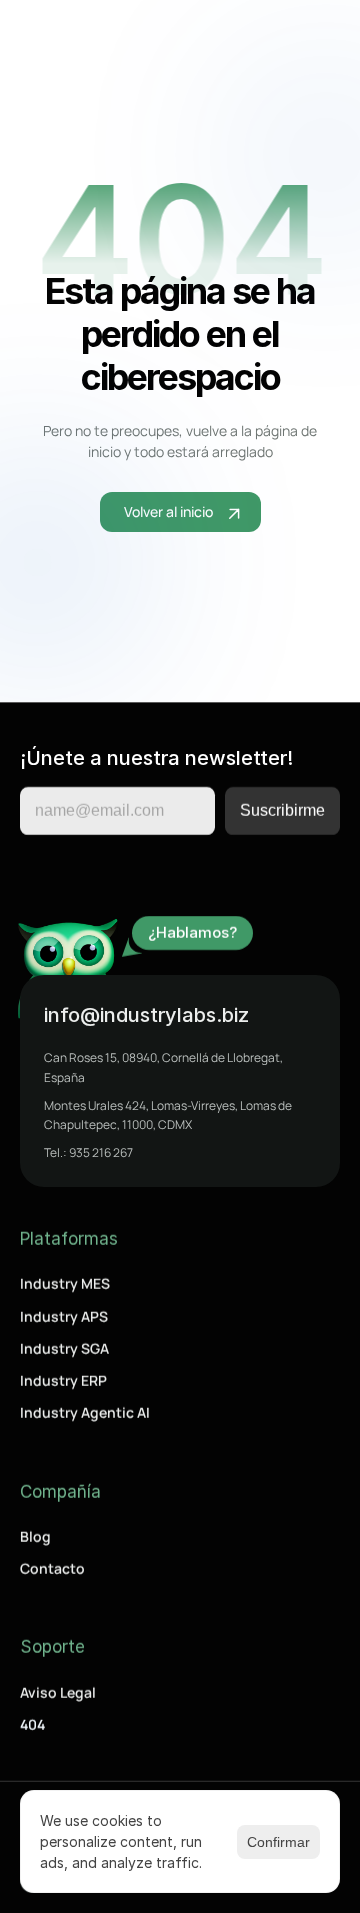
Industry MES (65, 1283)
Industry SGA (64, 1348)
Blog (35, 1536)
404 (32, 1724)
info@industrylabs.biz (146, 1015)
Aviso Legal (58, 1692)
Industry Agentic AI (85, 1412)
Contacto (52, 1568)
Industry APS (64, 1315)
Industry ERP (63, 1380)
